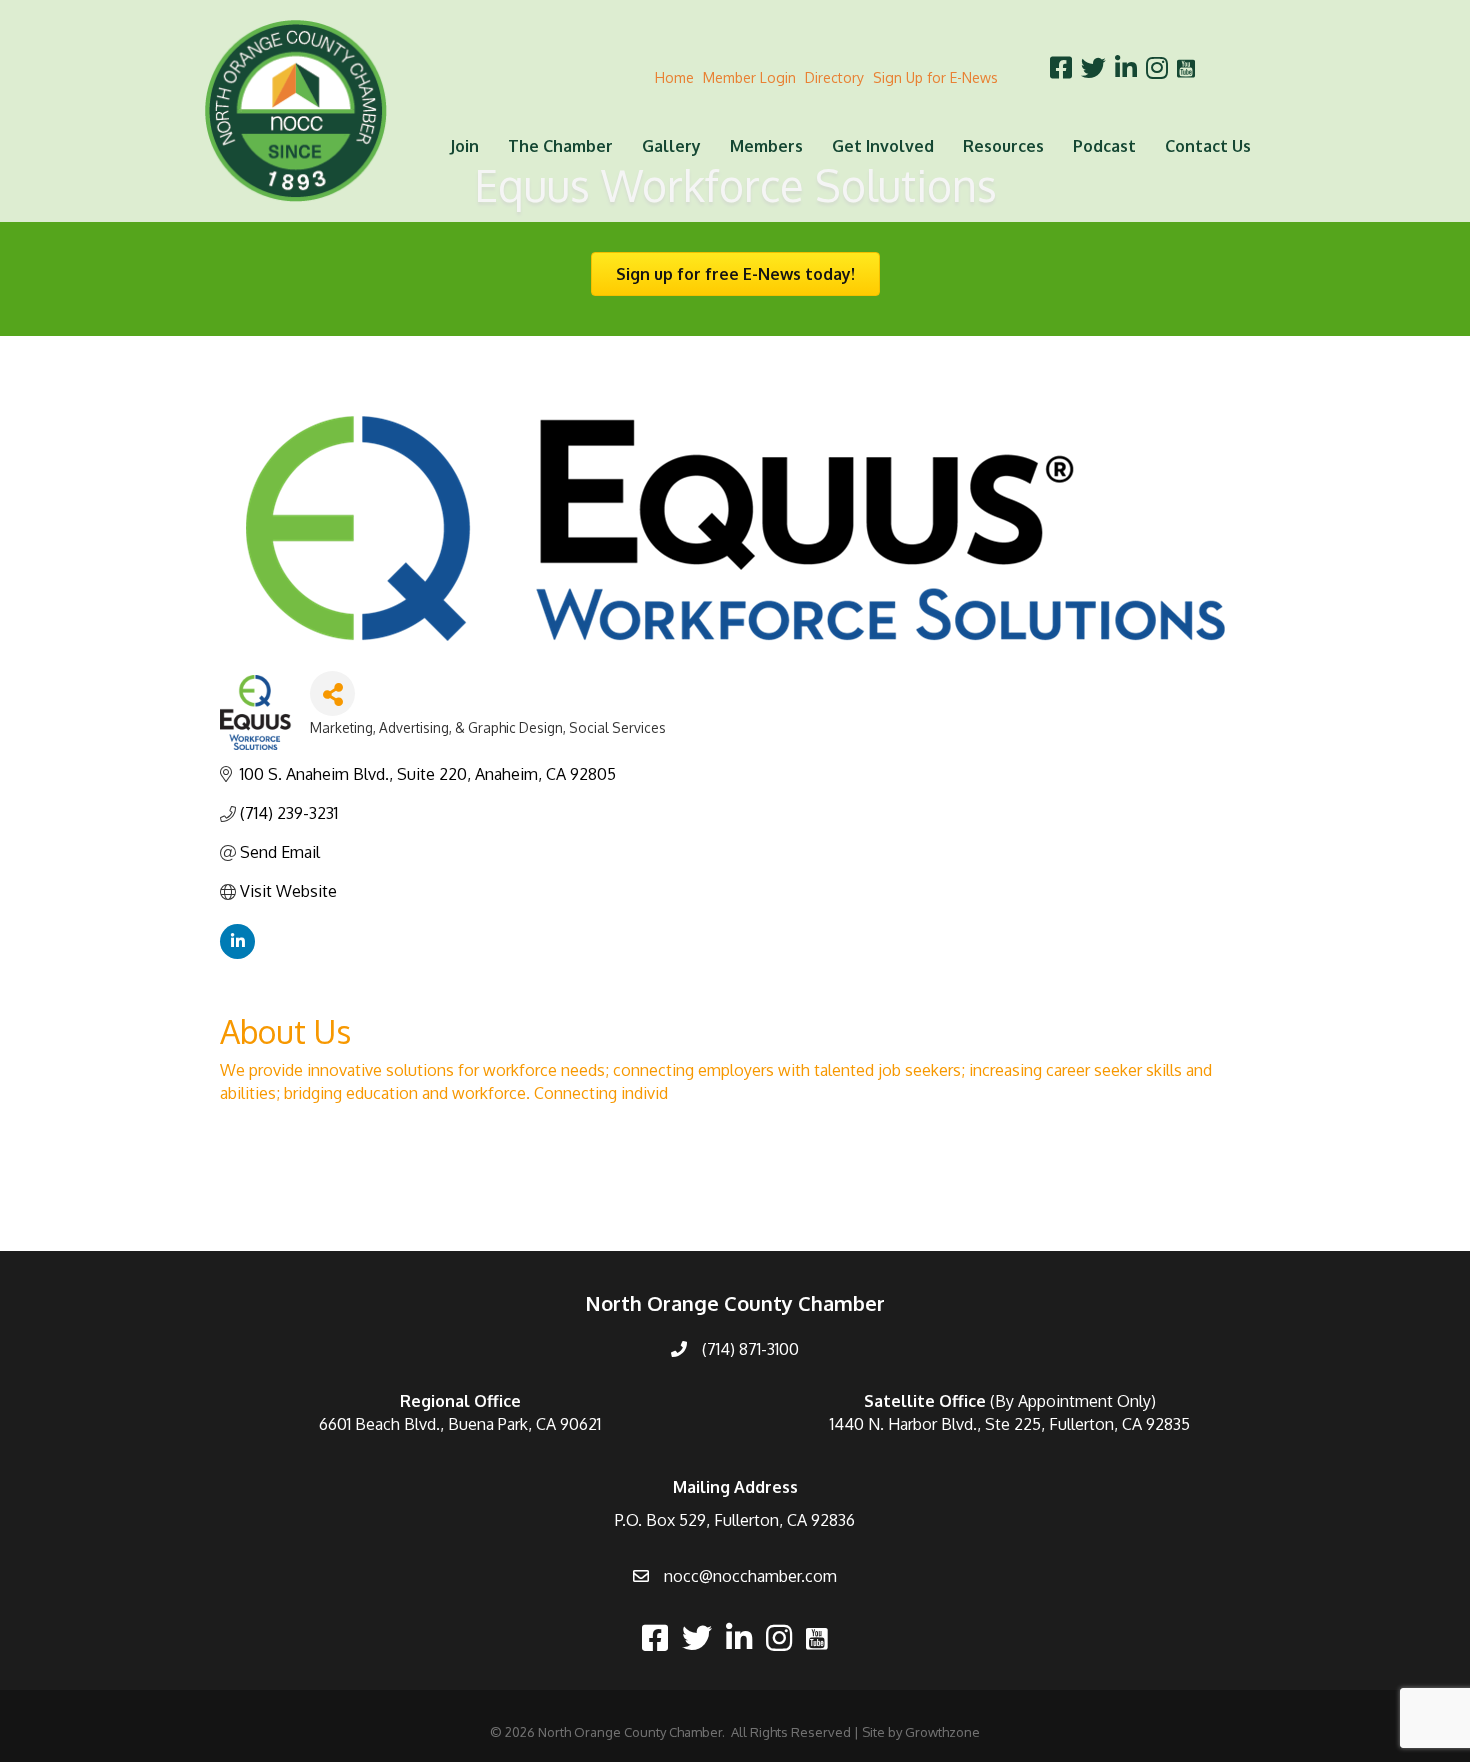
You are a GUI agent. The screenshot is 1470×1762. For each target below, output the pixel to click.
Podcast (1104, 146)
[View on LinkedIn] (237, 953)
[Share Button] (332, 693)
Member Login (749, 77)
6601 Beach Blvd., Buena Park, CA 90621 (460, 1424)
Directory (834, 77)
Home (674, 77)
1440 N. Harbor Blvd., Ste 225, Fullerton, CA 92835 (1010, 1424)
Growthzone (942, 1732)
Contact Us (1208, 146)
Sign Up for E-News (935, 77)
